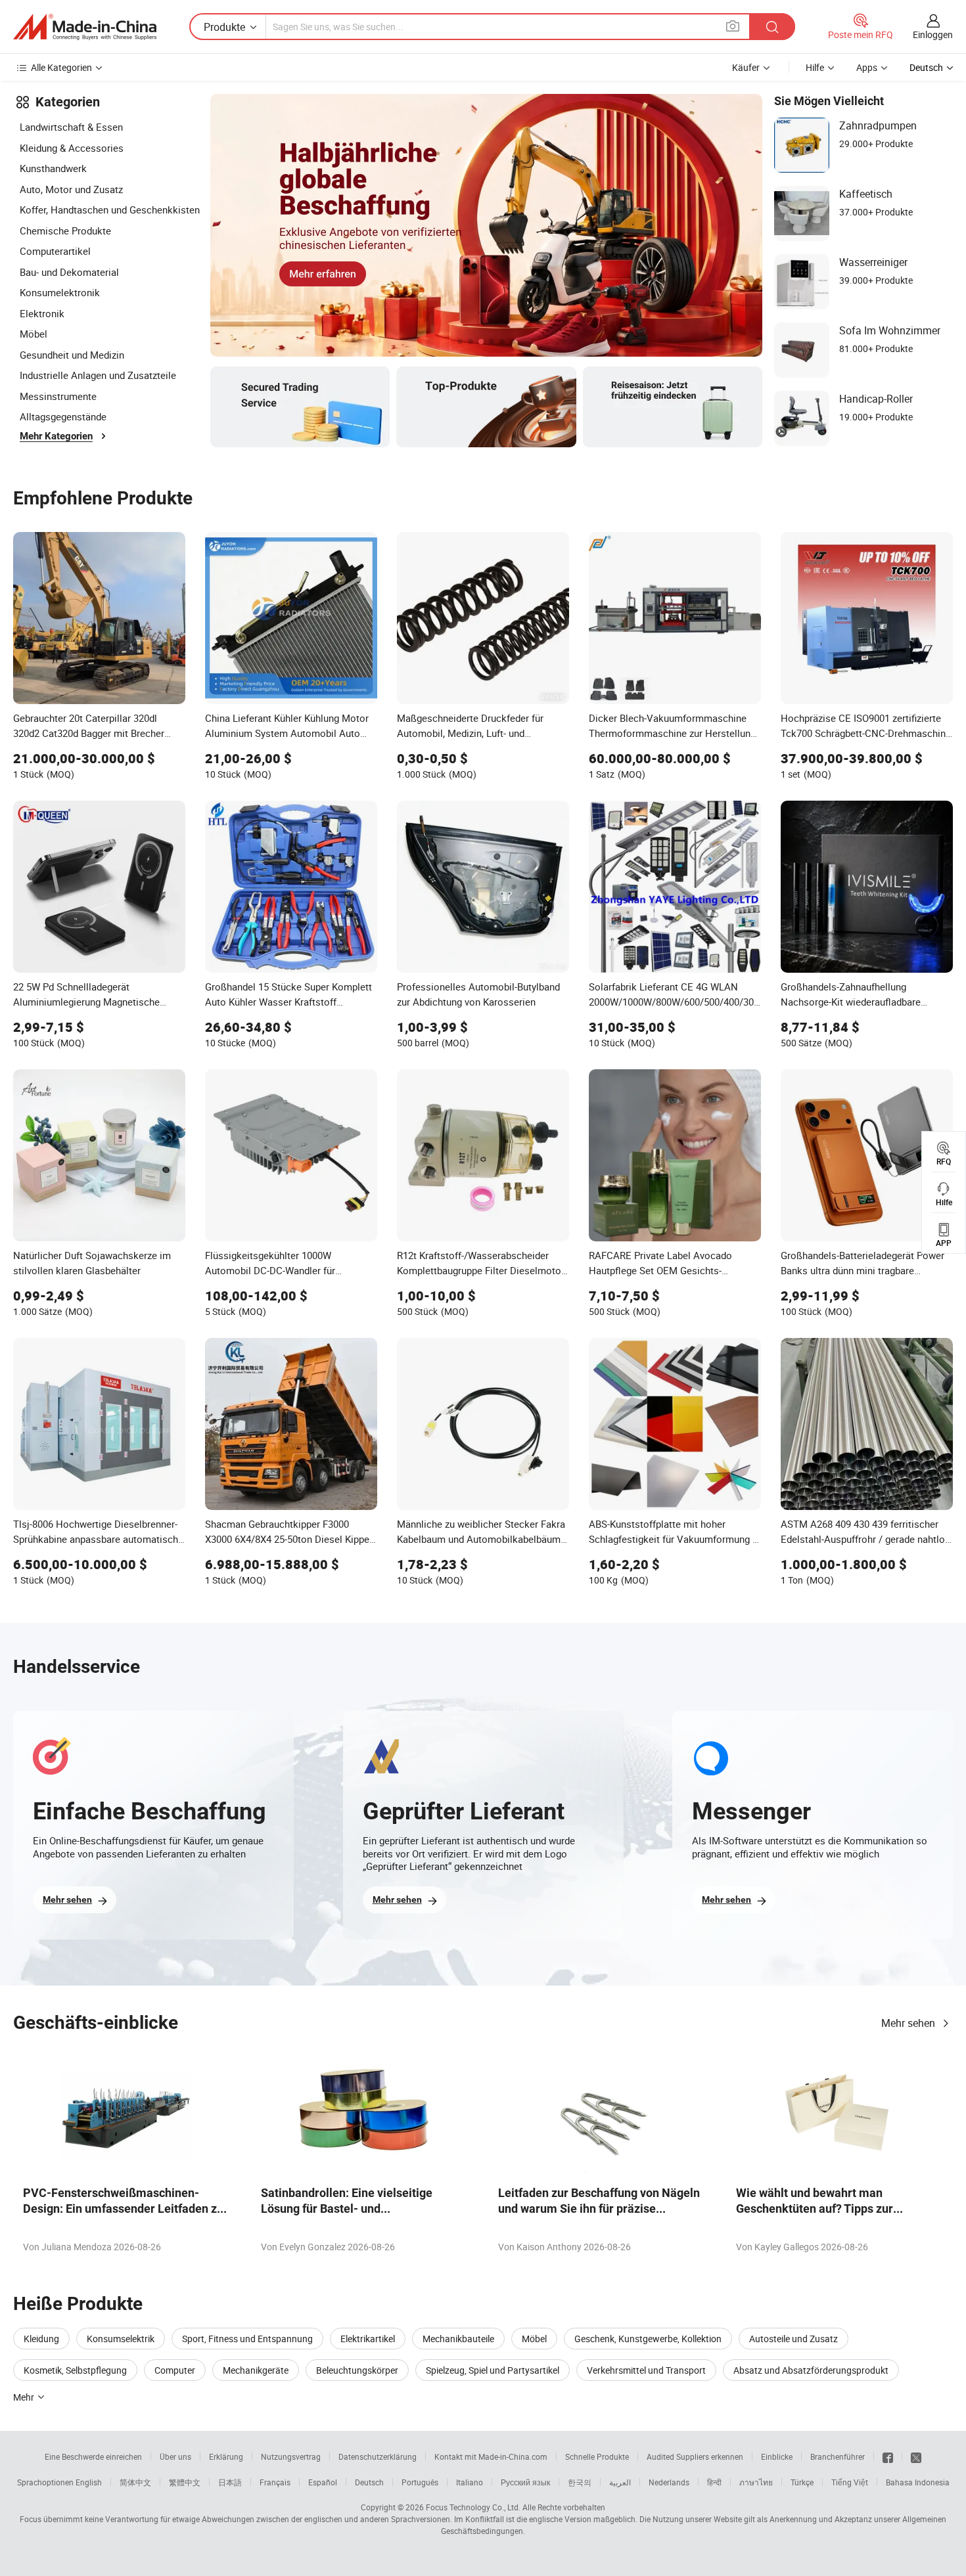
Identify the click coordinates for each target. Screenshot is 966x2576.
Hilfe (815, 67)
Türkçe (802, 2482)
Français (275, 2482)
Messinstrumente (58, 396)
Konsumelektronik (60, 292)
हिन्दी (714, 2482)
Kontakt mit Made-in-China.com (491, 2456)
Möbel (34, 334)
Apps (867, 67)
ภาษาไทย (756, 2482)
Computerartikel (55, 251)
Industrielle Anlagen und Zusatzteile (98, 375)
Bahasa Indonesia (918, 2482)
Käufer (746, 67)
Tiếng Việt (850, 2482)
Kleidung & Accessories (72, 148)
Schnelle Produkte (597, 2456)
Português (420, 2482)
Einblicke (777, 2456)
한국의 (580, 2482)
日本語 (230, 2482)
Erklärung (226, 2456)
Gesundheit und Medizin (72, 355)
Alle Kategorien (61, 67)
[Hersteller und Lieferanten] (85, 27)
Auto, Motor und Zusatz (71, 189)
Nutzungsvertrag (291, 2456)
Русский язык (525, 2482)
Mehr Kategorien (56, 436)
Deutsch (369, 2482)
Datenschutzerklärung (378, 2456)
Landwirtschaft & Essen (71, 127)
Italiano (470, 2482)
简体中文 (135, 2482)
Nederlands (669, 2482)
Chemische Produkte (65, 231)
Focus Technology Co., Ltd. (473, 2507)
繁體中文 (185, 2482)
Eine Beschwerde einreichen (93, 2456)
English (89, 2482)
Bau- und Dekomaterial (69, 272)
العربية (620, 2482)
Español (323, 2482)
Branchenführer (838, 2456)
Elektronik (42, 313)
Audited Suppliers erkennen (695, 2456)
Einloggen (933, 34)
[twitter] (916, 2456)
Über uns (175, 2456)
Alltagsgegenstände (63, 416)
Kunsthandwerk (53, 168)
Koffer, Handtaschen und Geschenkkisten (110, 210)
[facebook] (888, 2456)
